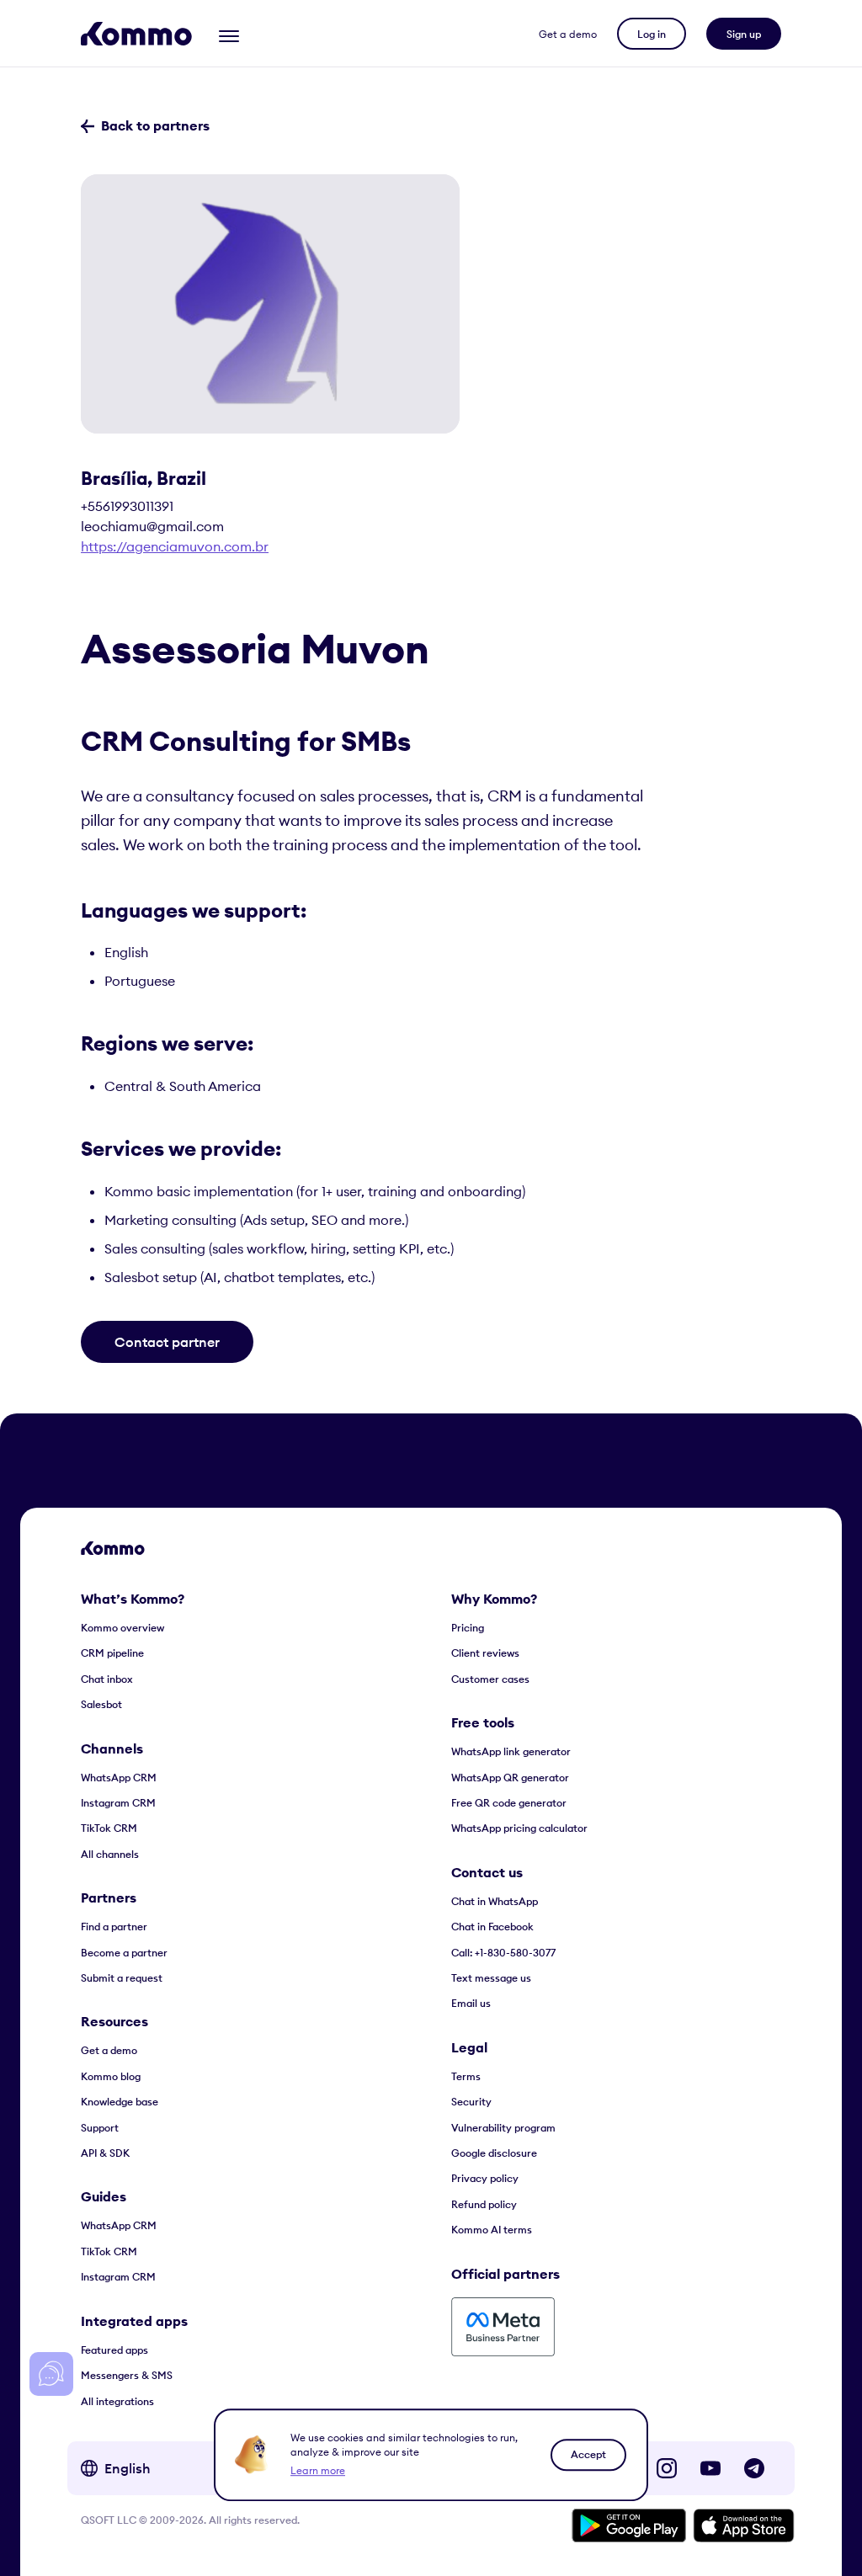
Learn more (318, 2470)
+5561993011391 (127, 506)
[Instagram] (667, 2468)
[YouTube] (710, 2468)
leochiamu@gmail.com (152, 526)
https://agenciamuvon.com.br (175, 546)
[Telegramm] (754, 2468)
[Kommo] (136, 34)
